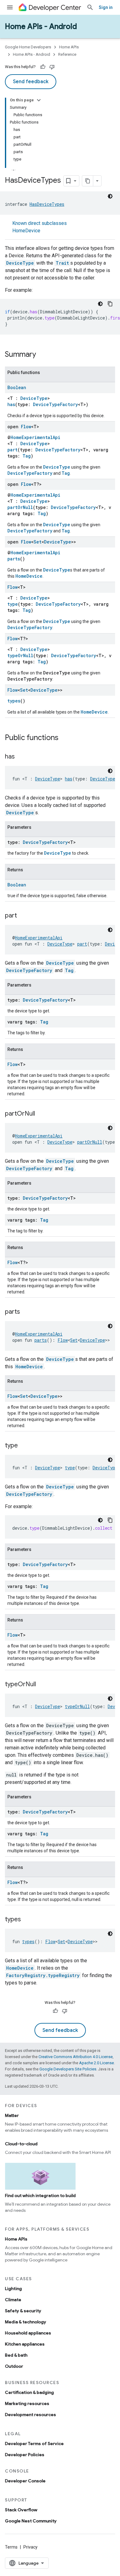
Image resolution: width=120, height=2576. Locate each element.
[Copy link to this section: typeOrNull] (42, 1685)
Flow (26, 427)
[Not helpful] (52, 67)
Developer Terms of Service (34, 2444)
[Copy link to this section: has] (21, 757)
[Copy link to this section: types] (27, 1920)
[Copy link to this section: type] (24, 1446)
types (14, 701)
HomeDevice (26, 231)
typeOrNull (20, 655)
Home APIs (69, 47)
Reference (67, 54)
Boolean (17, 387)
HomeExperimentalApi (35, 437)
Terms (11, 2547)
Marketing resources (27, 2403)
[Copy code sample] (110, 304)
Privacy (30, 2547)
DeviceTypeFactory (55, 404)
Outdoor (14, 2366)
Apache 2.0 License (96, 2063)
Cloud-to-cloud (21, 2144)
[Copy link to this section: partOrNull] (41, 1114)
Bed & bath (16, 2355)
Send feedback (31, 82)
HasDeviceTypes (47, 204)
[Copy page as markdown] (88, 181)
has (11, 404)
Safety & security (23, 2311)
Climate (13, 2300)
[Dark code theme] (110, 196)
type (13, 604)
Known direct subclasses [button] (40, 227)
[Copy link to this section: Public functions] (65, 738)
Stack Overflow (21, 2510)
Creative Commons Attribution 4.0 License (76, 2057)
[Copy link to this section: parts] (26, 1312)
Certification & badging (29, 2392)
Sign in (106, 7)
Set (38, 542)
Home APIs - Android (41, 26)
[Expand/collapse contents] (39, 100)
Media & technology (26, 2322)
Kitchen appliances (25, 2344)
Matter (12, 2115)
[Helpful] (43, 67)
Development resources (30, 2415)
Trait (62, 263)
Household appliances (28, 2333)
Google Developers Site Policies (68, 2069)
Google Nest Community (31, 2521)
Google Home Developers (28, 47)
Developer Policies (25, 2455)
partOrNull (20, 507)
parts (14, 559)
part (12, 450)
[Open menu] (10, 7)
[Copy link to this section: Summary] (42, 355)
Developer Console (25, 2481)
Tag (27, 456)
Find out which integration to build (40, 2196)
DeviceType (20, 263)
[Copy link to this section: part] (23, 916)
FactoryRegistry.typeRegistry (43, 1975)
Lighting (13, 2289)
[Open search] (90, 7)
